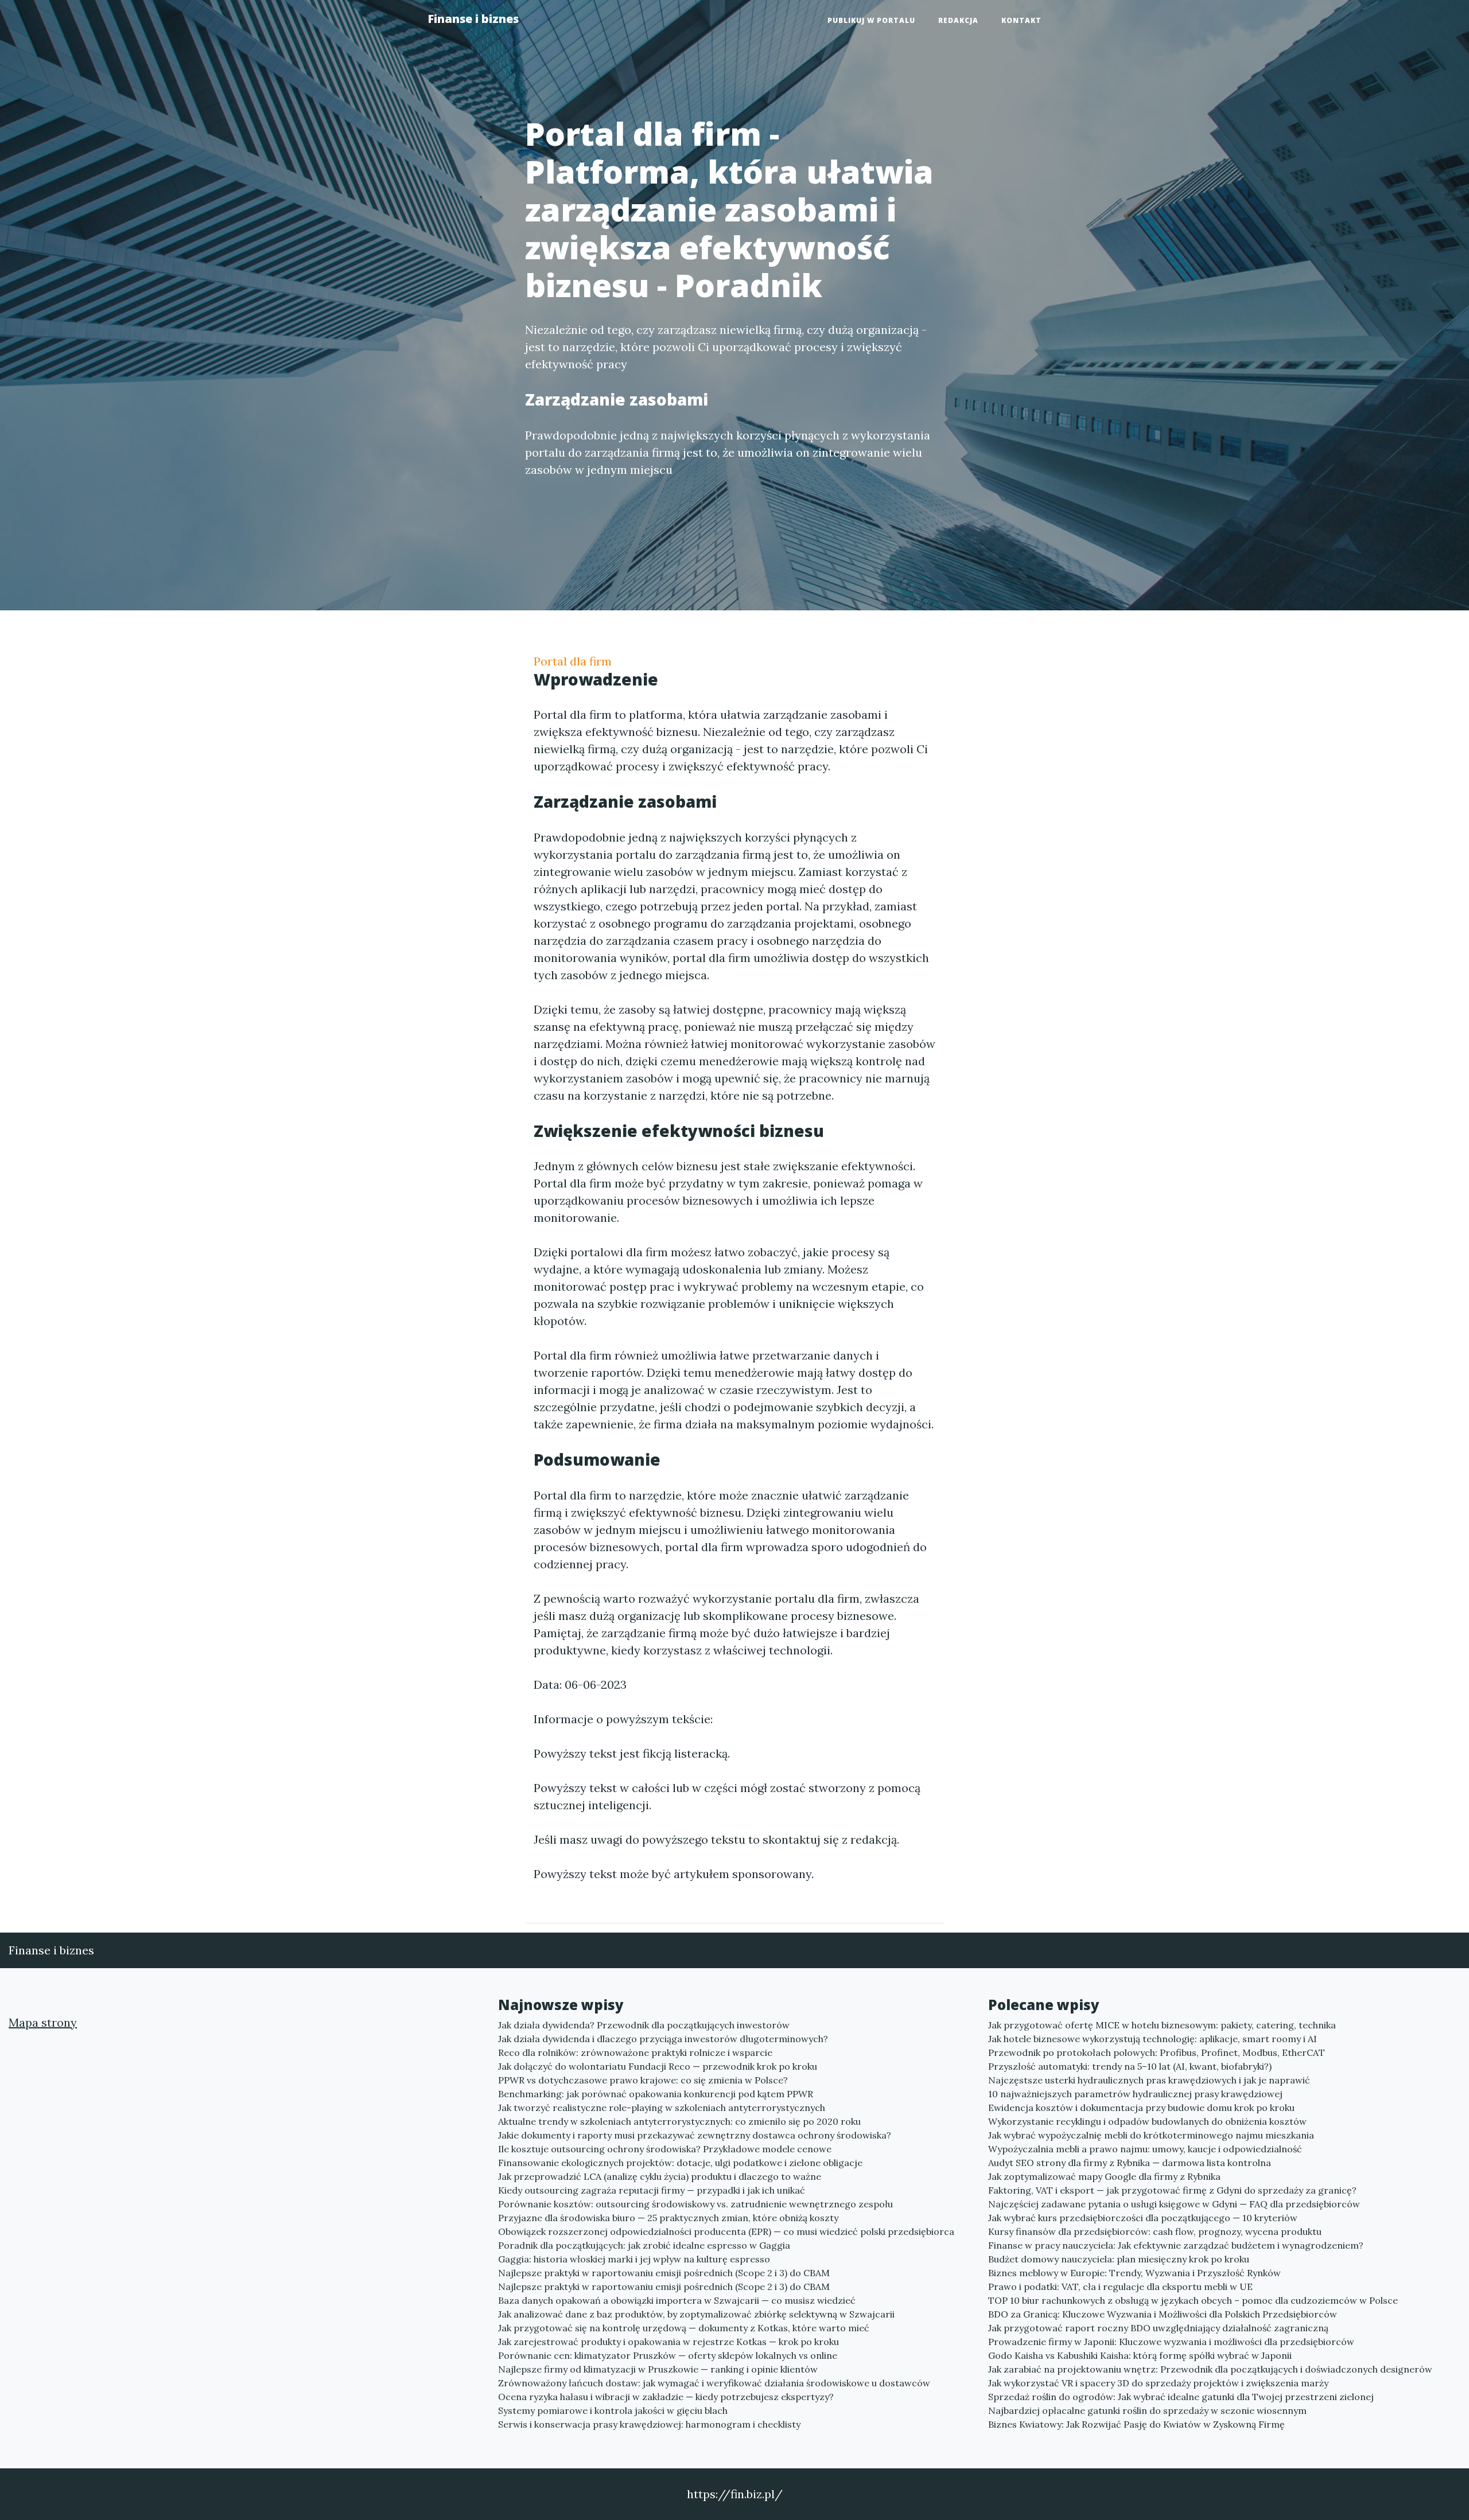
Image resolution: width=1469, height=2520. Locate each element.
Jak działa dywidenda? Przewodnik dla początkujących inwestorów (644, 2025)
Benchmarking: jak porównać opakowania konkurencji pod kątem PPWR (656, 2094)
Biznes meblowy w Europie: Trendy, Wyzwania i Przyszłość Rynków (1134, 2273)
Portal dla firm (573, 661)
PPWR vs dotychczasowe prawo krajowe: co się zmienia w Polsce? (643, 2080)
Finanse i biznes (473, 19)
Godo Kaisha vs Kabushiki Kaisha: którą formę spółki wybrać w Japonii (1140, 2355)
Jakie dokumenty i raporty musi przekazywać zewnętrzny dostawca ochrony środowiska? (695, 2135)
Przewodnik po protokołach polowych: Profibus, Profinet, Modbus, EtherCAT (1157, 2052)
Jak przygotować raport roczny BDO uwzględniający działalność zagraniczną (1158, 2328)
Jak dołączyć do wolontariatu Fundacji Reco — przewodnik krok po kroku (658, 2066)
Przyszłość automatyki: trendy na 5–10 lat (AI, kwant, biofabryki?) (1130, 2066)
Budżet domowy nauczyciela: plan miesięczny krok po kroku (1119, 2259)
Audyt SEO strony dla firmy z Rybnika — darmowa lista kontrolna (1130, 2163)
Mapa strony (43, 2022)
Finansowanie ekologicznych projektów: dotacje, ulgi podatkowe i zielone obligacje (680, 2163)
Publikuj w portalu (871, 20)
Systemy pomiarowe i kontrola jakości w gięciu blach (613, 2410)
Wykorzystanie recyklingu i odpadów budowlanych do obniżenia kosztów (1147, 2121)
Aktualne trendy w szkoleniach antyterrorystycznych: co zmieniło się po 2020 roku (679, 2121)
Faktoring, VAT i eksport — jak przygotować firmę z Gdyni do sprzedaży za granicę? (1172, 2190)
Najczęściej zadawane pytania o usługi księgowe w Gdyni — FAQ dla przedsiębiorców (1174, 2204)
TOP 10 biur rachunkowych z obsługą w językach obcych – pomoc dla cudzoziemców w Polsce (1193, 2300)
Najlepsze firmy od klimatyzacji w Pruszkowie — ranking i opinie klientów (658, 2369)
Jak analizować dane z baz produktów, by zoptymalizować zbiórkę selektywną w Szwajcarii (696, 2314)
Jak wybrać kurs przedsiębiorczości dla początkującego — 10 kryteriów (1143, 2218)
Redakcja (958, 20)
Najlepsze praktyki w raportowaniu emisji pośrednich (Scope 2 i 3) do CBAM (664, 2273)
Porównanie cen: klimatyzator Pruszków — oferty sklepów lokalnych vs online (668, 2355)
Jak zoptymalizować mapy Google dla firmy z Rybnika (1104, 2176)
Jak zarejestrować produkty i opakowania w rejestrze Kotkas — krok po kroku (669, 2342)
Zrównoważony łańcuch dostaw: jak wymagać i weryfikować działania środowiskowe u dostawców (714, 2383)
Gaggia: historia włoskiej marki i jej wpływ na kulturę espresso (634, 2259)
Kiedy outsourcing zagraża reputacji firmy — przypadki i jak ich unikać (652, 2190)
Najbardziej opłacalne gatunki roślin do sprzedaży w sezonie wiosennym (1147, 2410)
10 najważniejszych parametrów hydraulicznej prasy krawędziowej (1135, 2094)
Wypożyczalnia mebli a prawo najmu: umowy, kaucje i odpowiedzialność (1145, 2149)
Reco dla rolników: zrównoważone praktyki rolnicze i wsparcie (635, 2052)
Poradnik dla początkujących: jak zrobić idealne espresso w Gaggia (644, 2245)
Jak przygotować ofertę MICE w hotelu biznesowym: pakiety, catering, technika (1162, 2025)
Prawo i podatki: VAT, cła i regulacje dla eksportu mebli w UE (1120, 2287)
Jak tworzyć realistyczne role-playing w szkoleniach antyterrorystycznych (662, 2108)
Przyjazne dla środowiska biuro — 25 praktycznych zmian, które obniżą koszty (668, 2218)
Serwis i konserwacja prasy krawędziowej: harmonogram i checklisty (649, 2424)
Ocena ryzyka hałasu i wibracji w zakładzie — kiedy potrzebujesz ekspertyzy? (666, 2397)
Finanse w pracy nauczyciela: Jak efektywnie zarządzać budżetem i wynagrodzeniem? (1176, 2245)
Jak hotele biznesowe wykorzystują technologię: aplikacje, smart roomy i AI (1153, 2039)
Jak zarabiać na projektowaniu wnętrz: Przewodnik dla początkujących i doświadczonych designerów (1210, 2369)
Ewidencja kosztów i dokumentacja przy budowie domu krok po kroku (1141, 2108)
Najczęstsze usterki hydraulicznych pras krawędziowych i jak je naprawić (1149, 2080)
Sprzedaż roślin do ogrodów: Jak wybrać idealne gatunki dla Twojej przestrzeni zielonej (1181, 2397)
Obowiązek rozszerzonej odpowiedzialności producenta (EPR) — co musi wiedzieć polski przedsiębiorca (726, 2231)
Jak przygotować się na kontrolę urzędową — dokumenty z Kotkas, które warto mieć (684, 2328)
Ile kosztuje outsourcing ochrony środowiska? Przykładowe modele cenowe (665, 2149)
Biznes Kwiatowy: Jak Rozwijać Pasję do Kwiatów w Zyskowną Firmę (1136, 2424)
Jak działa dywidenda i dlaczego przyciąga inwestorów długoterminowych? (663, 2039)
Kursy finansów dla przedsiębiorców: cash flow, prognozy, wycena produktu (1155, 2231)
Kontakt (1021, 20)
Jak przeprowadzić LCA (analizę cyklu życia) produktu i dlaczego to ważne (660, 2176)
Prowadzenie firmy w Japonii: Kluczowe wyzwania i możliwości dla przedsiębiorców (1171, 2342)
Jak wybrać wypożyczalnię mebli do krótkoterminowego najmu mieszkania (1151, 2135)
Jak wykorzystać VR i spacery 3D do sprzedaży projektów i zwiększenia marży (1158, 2383)
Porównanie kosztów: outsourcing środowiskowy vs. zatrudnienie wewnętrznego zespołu (695, 2204)
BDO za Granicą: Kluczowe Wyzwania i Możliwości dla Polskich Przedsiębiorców (1163, 2314)
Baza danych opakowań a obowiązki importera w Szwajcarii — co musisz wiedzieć (677, 2300)
